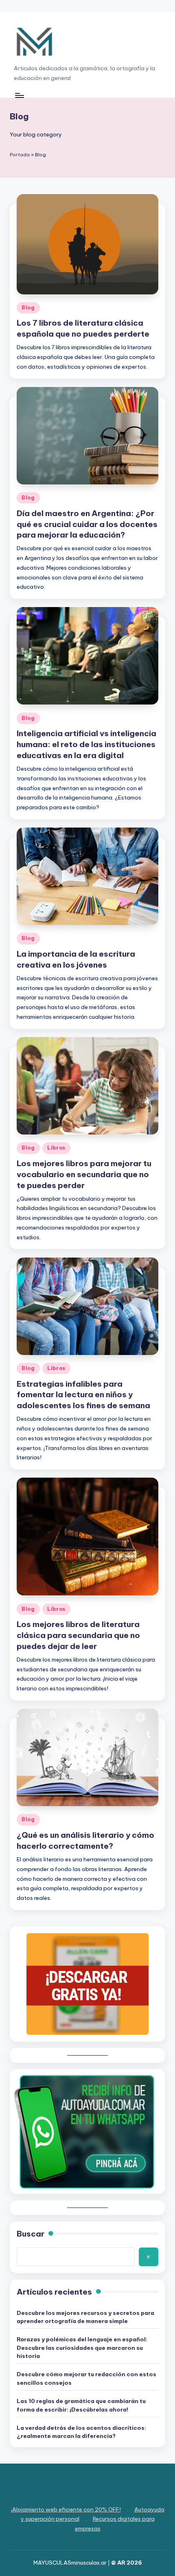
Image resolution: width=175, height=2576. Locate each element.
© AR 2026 (127, 2563)
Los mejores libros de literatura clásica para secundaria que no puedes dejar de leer (78, 1635)
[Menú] (19, 96)
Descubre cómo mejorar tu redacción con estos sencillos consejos (86, 2378)
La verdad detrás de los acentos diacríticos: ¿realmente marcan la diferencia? (81, 2432)
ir (149, 2256)
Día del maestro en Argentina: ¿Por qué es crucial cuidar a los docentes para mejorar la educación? (87, 524)
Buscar (31, 2234)
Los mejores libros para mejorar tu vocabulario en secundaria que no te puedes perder (84, 1174)
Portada (20, 155)
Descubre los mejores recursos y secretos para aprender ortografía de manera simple (85, 2317)
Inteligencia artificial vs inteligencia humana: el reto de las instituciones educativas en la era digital (86, 744)
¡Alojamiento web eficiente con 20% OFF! (66, 2509)
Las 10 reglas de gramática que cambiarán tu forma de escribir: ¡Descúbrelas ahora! (81, 2405)
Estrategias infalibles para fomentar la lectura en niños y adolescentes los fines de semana (83, 1395)
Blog (28, 308)
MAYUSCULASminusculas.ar (70, 2563)
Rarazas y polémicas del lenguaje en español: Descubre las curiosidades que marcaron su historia (82, 2348)
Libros (56, 1148)
